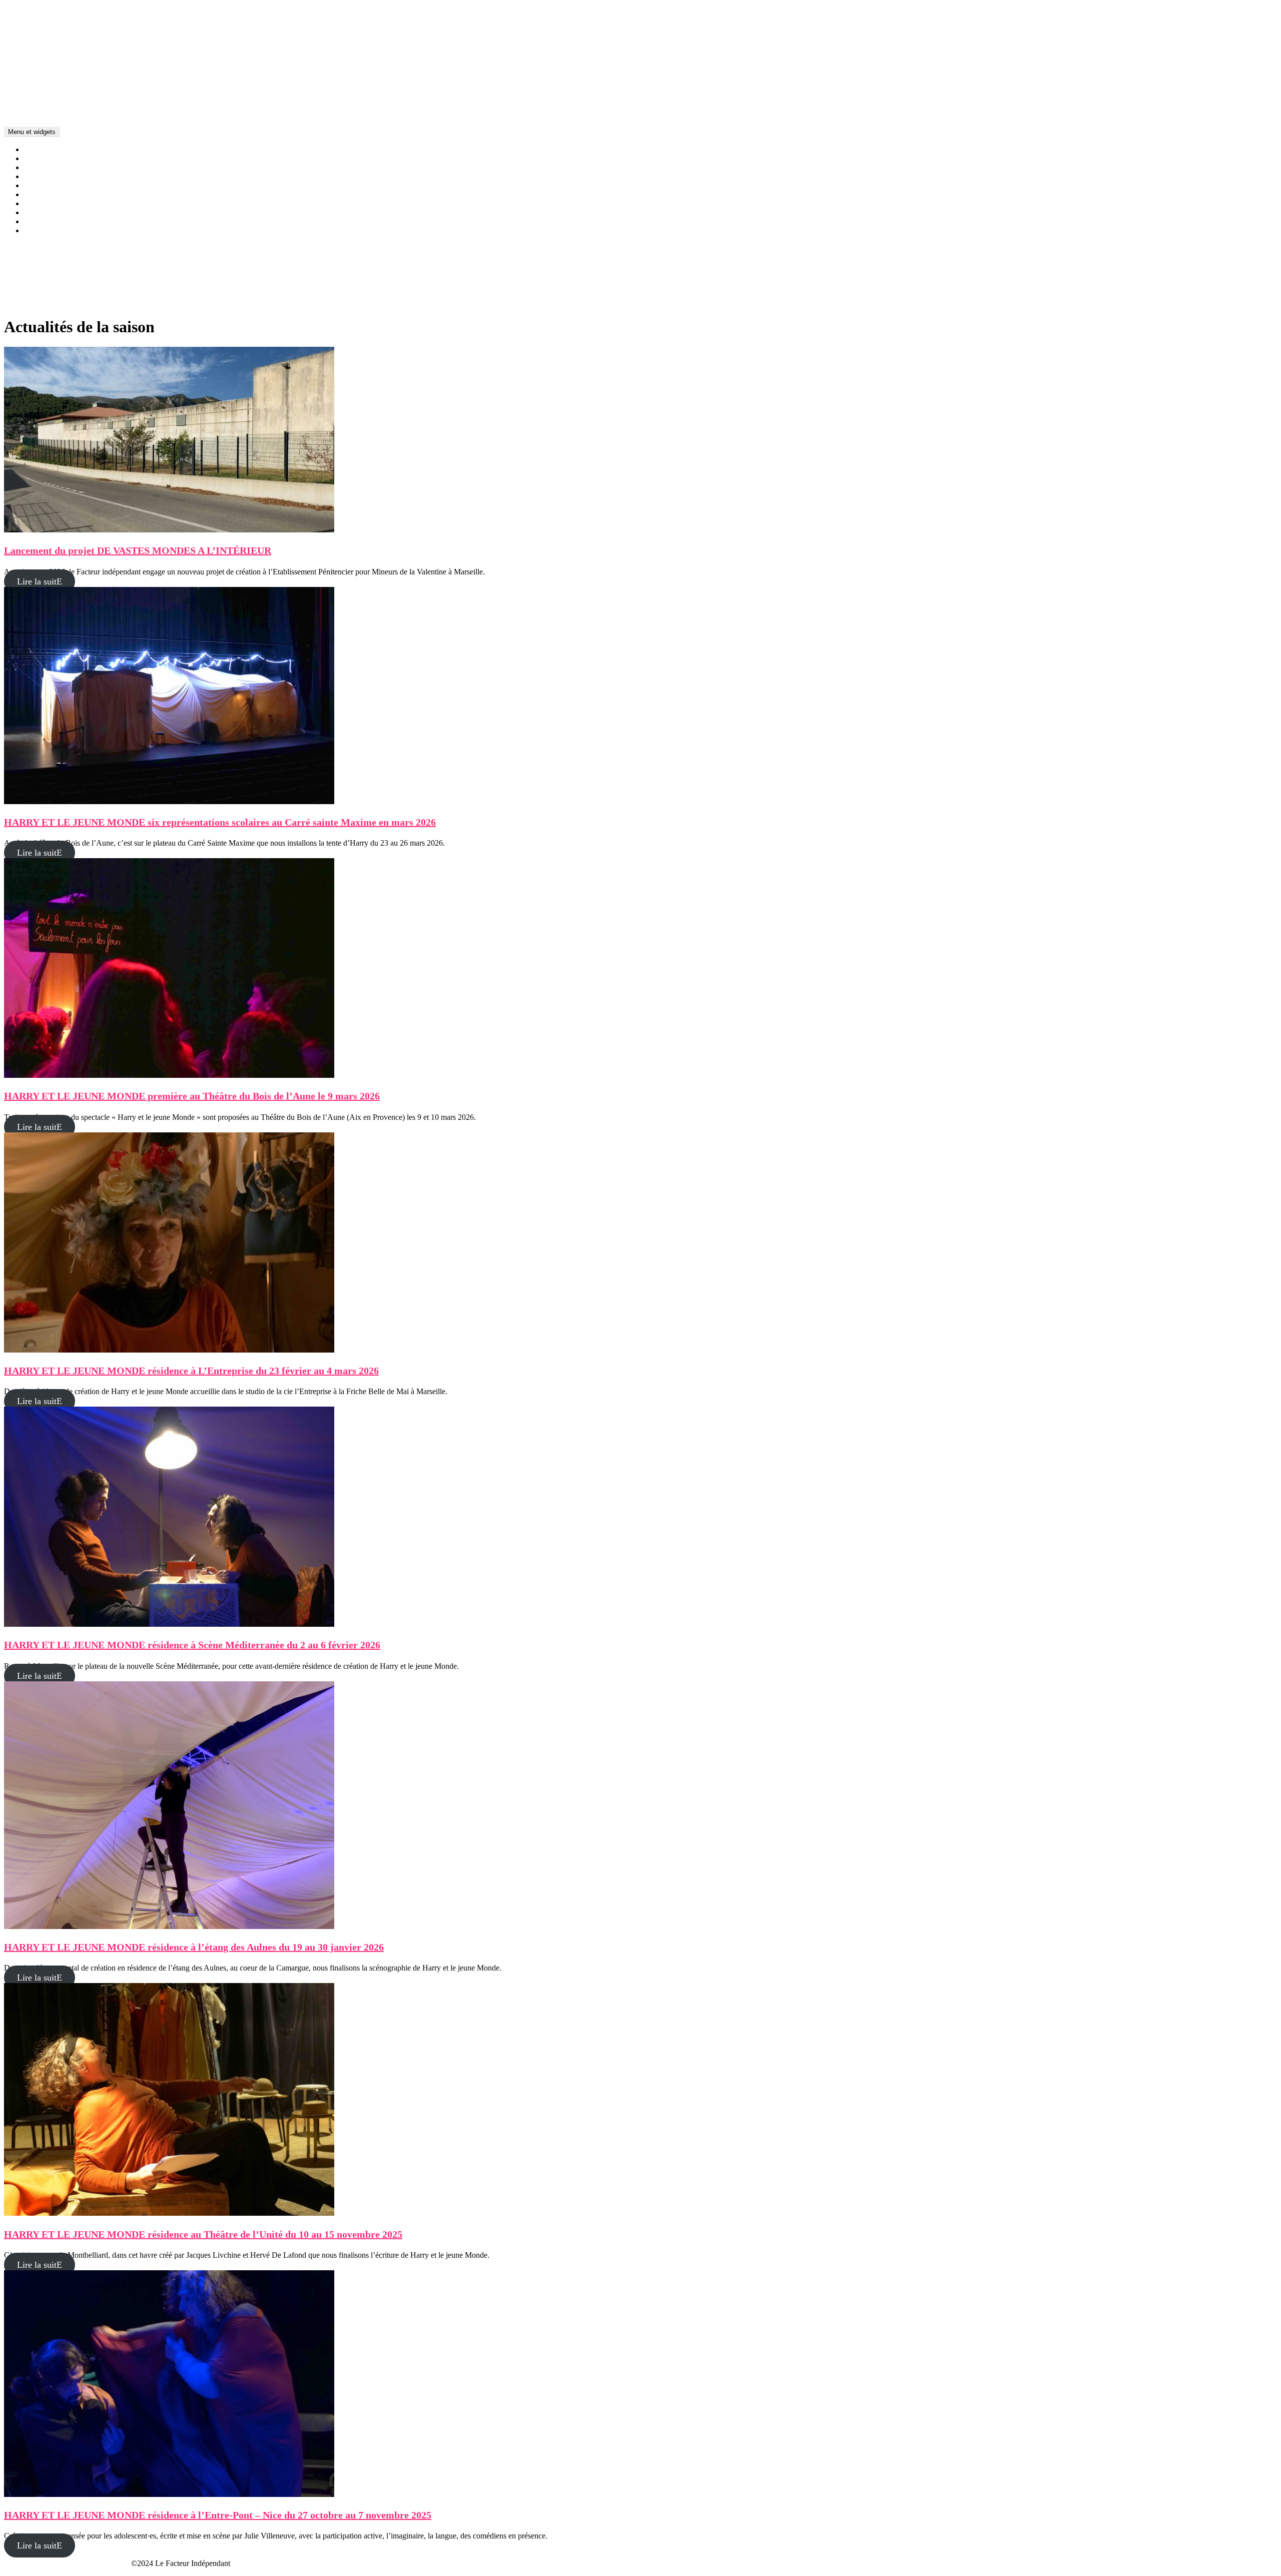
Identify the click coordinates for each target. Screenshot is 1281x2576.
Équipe (35, 203)
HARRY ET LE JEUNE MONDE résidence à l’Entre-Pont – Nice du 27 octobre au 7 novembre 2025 (218, 2515)
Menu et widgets (32, 132)
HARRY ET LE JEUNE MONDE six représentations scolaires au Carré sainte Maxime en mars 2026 (220, 822)
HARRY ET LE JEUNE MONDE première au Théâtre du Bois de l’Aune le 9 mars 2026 (192, 1096)
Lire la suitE (40, 581)
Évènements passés (54, 230)
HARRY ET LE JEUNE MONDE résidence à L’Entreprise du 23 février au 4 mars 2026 (191, 1371)
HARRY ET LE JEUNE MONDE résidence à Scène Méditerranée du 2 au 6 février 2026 (192, 1645)
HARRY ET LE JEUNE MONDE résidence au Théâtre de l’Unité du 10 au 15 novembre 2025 (203, 2234)
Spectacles (41, 167)
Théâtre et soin (47, 176)
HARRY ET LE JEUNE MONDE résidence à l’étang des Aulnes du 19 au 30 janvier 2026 (194, 1947)
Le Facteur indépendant (41, 97)
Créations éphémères (57, 194)
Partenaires (41, 221)
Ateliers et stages (51, 185)
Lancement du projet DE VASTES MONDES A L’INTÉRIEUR (138, 550)
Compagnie (42, 158)
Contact (36, 212)
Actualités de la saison (59, 149)
